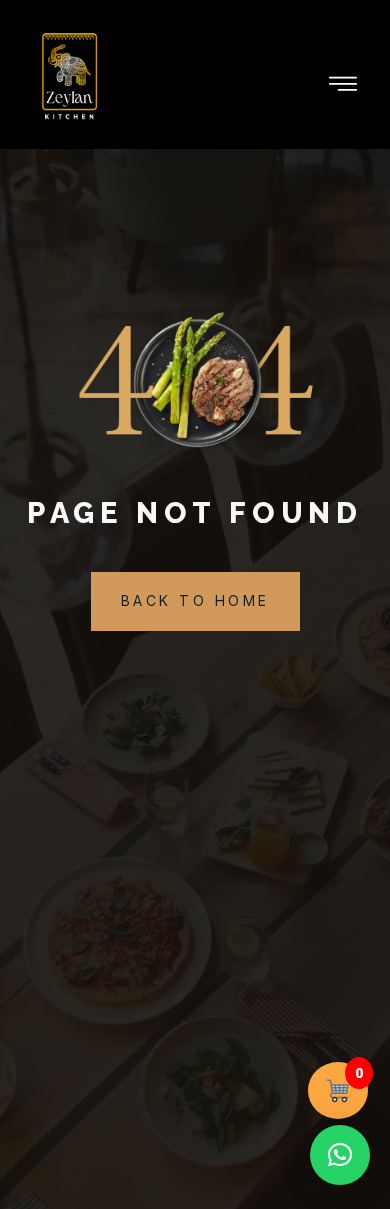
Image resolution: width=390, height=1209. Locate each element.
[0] (338, 1090)
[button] (340, 1155)
